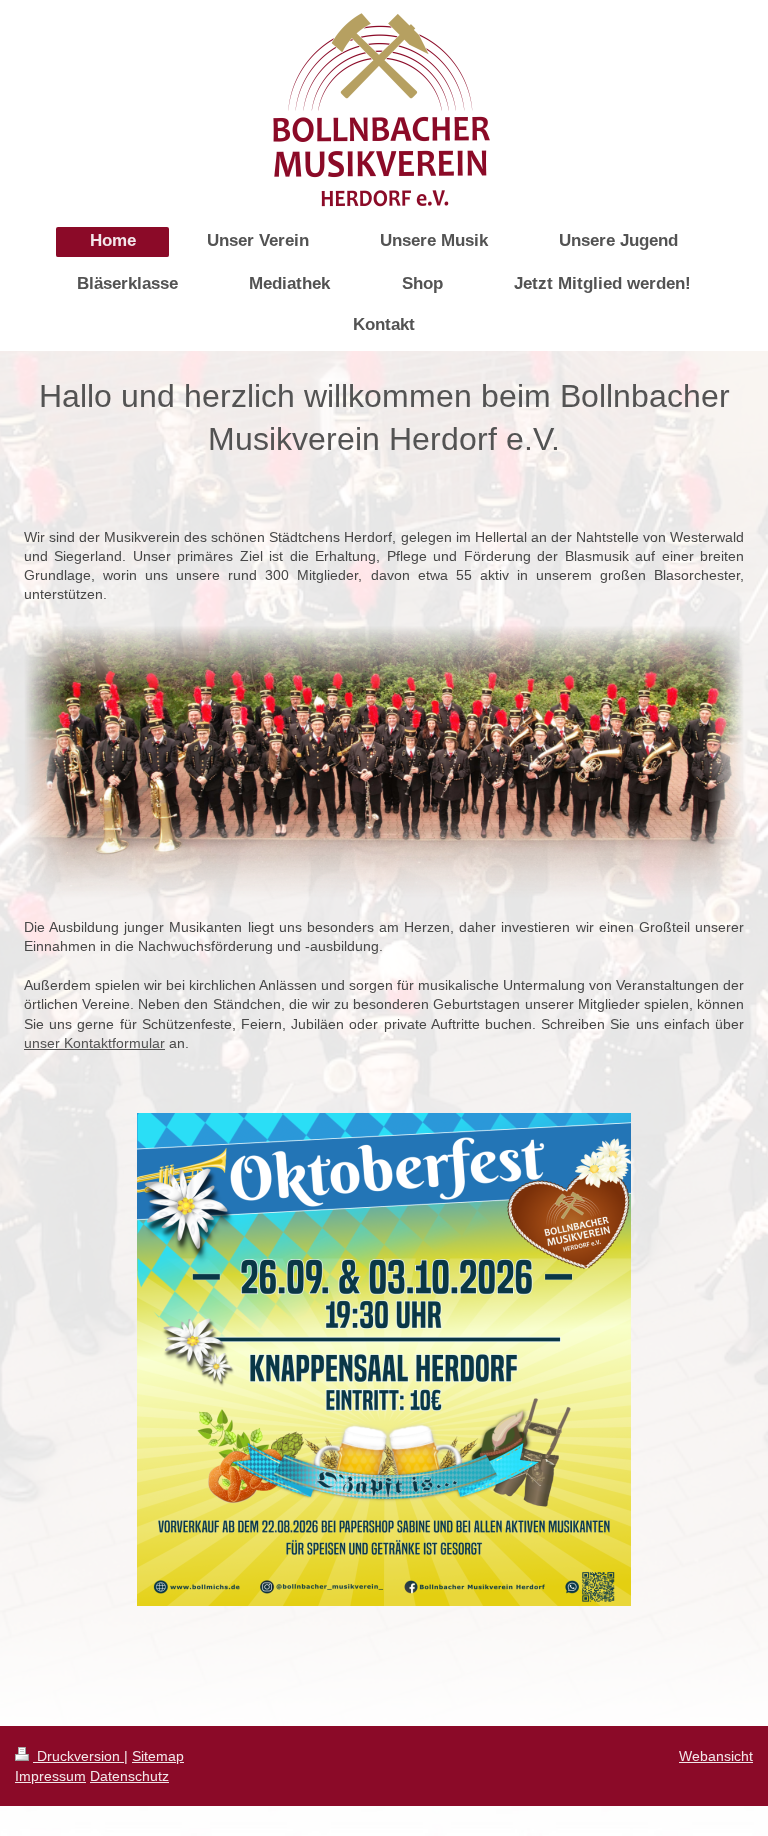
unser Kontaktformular (94, 1043)
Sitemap (158, 1756)
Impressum (50, 1776)
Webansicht (716, 1756)
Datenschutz (129, 1776)
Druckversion (78, 1756)
